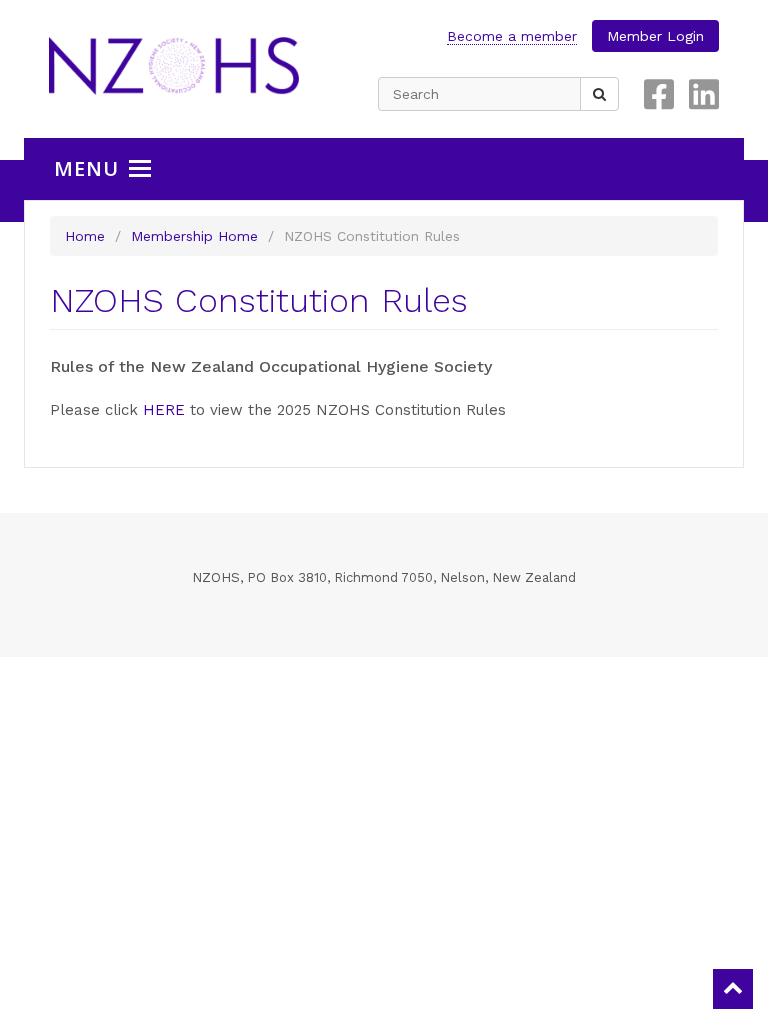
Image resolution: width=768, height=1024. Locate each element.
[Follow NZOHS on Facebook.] (659, 94)
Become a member (512, 36)
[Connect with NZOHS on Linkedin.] (704, 94)
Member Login (655, 36)
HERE (164, 410)
